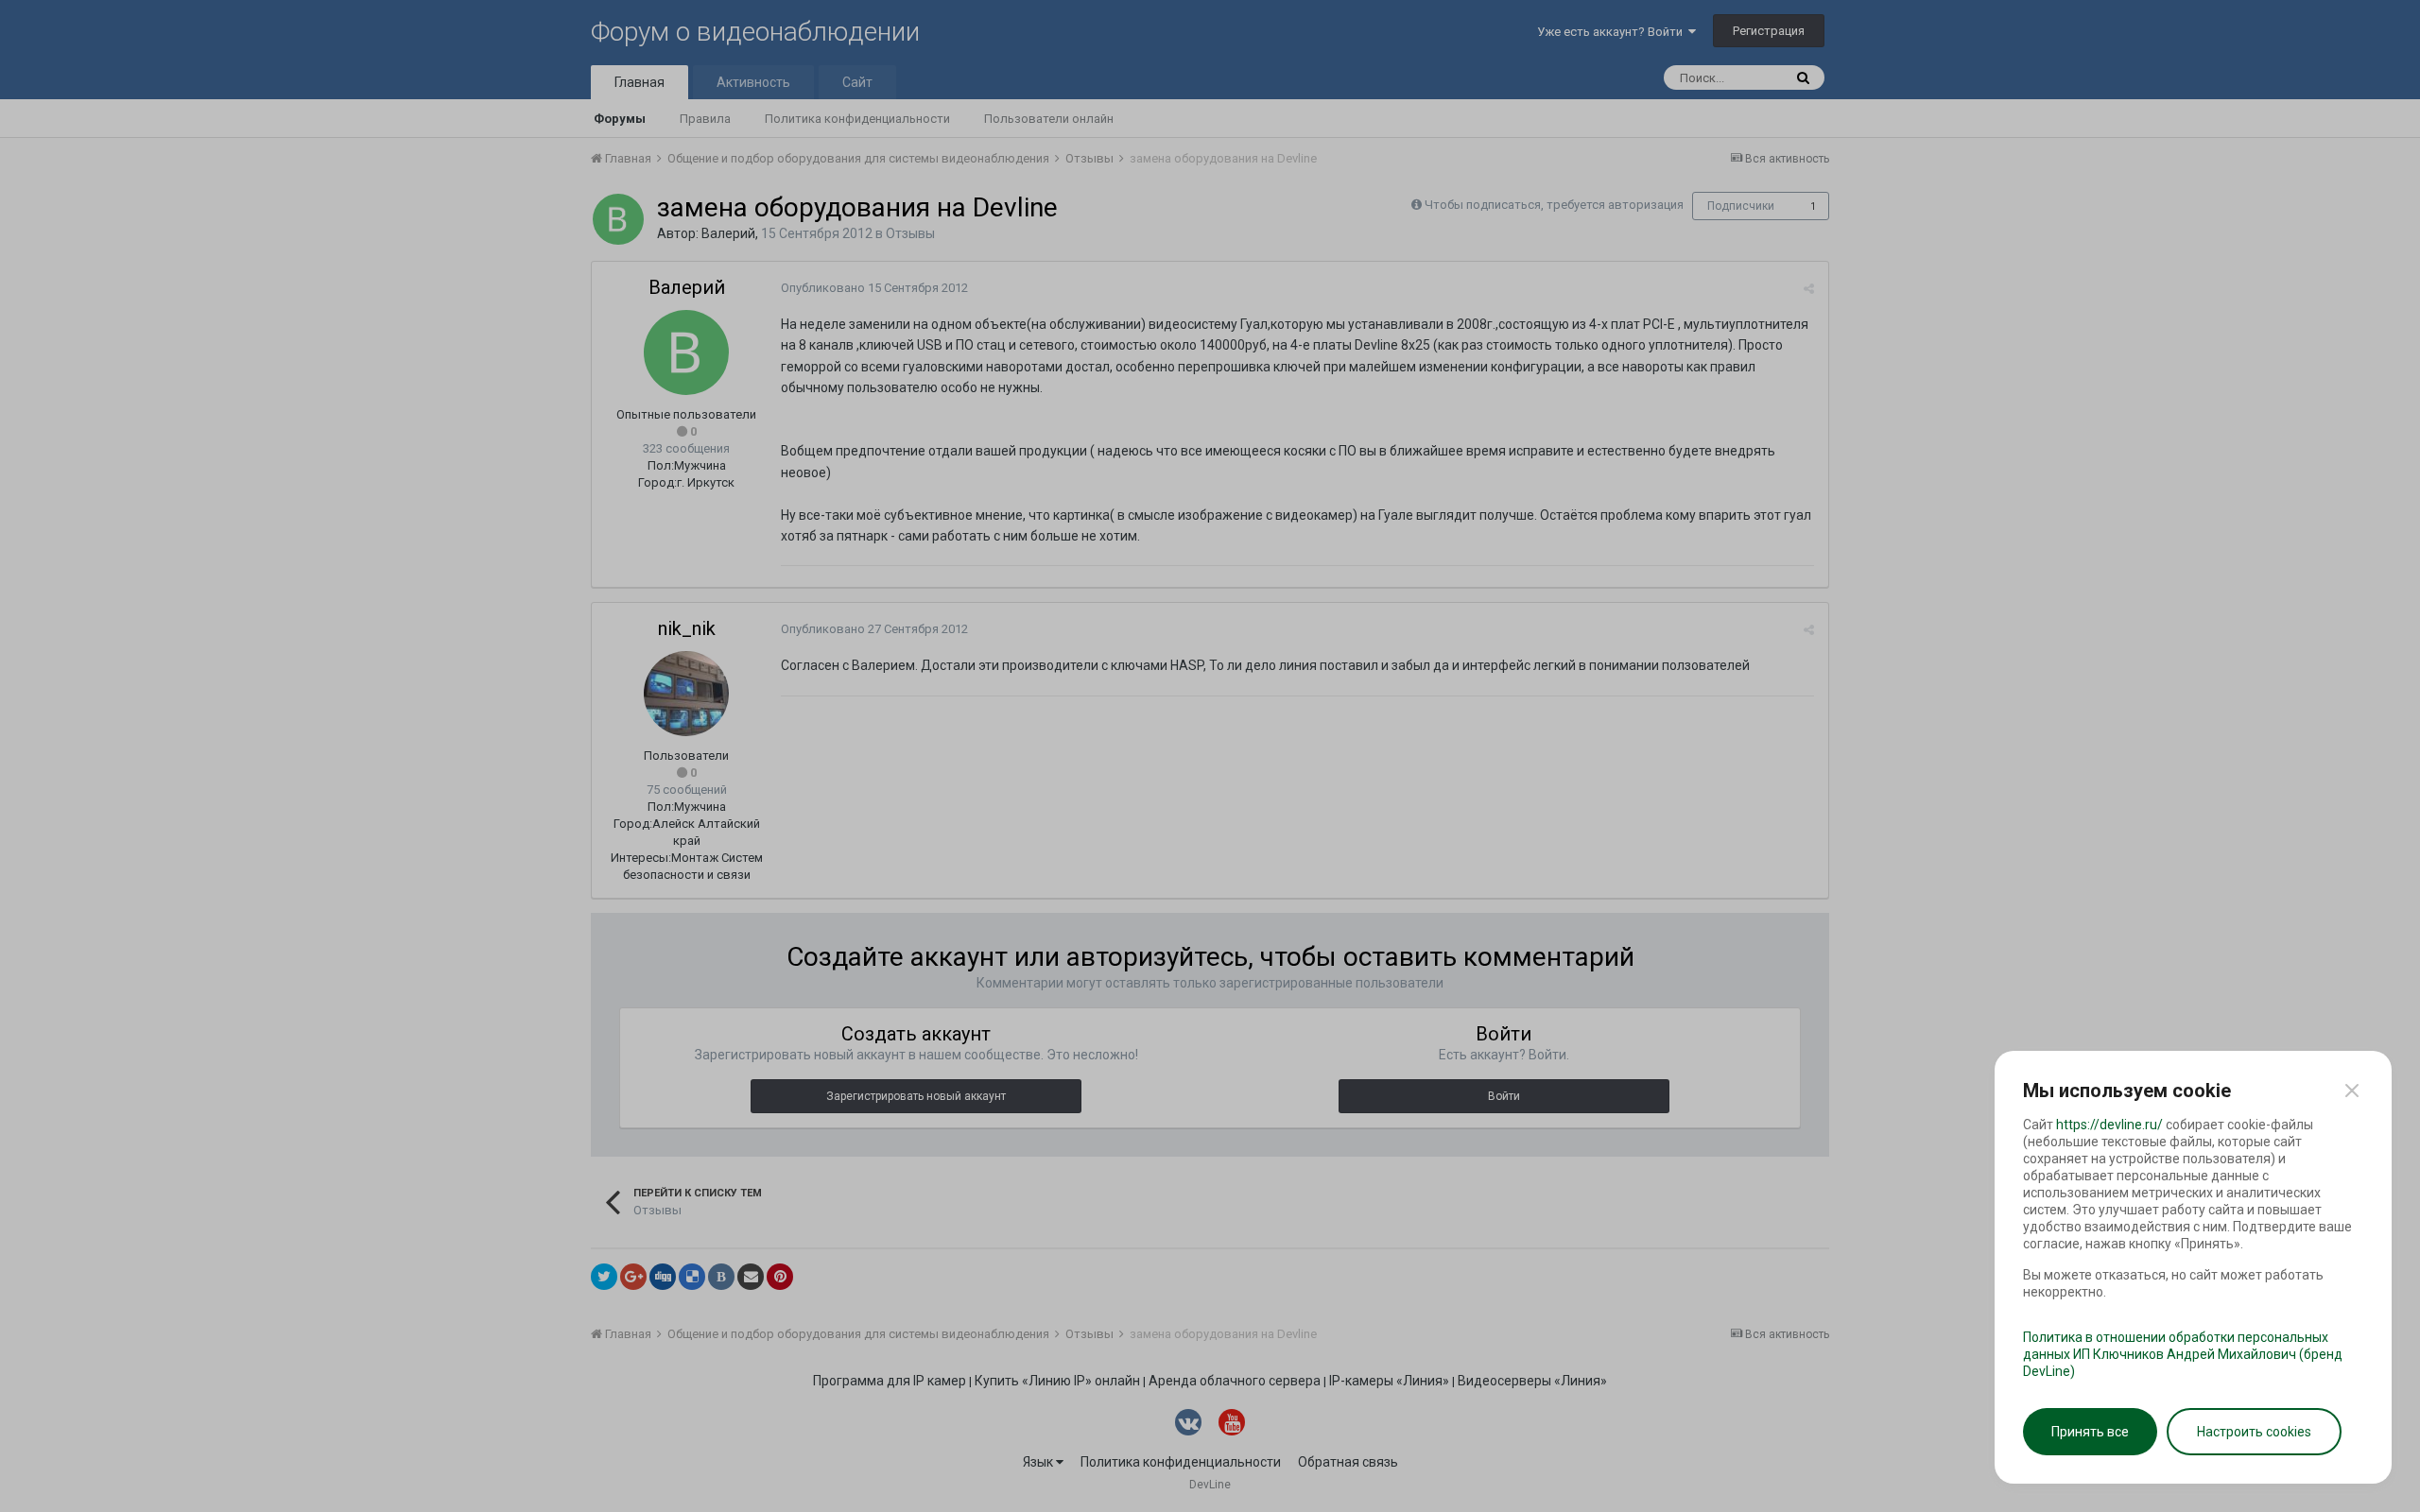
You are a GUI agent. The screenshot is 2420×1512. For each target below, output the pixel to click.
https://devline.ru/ (2109, 1125)
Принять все (2090, 1432)
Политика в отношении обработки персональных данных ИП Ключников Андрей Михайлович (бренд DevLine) (2183, 1354)
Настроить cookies (2254, 1432)
